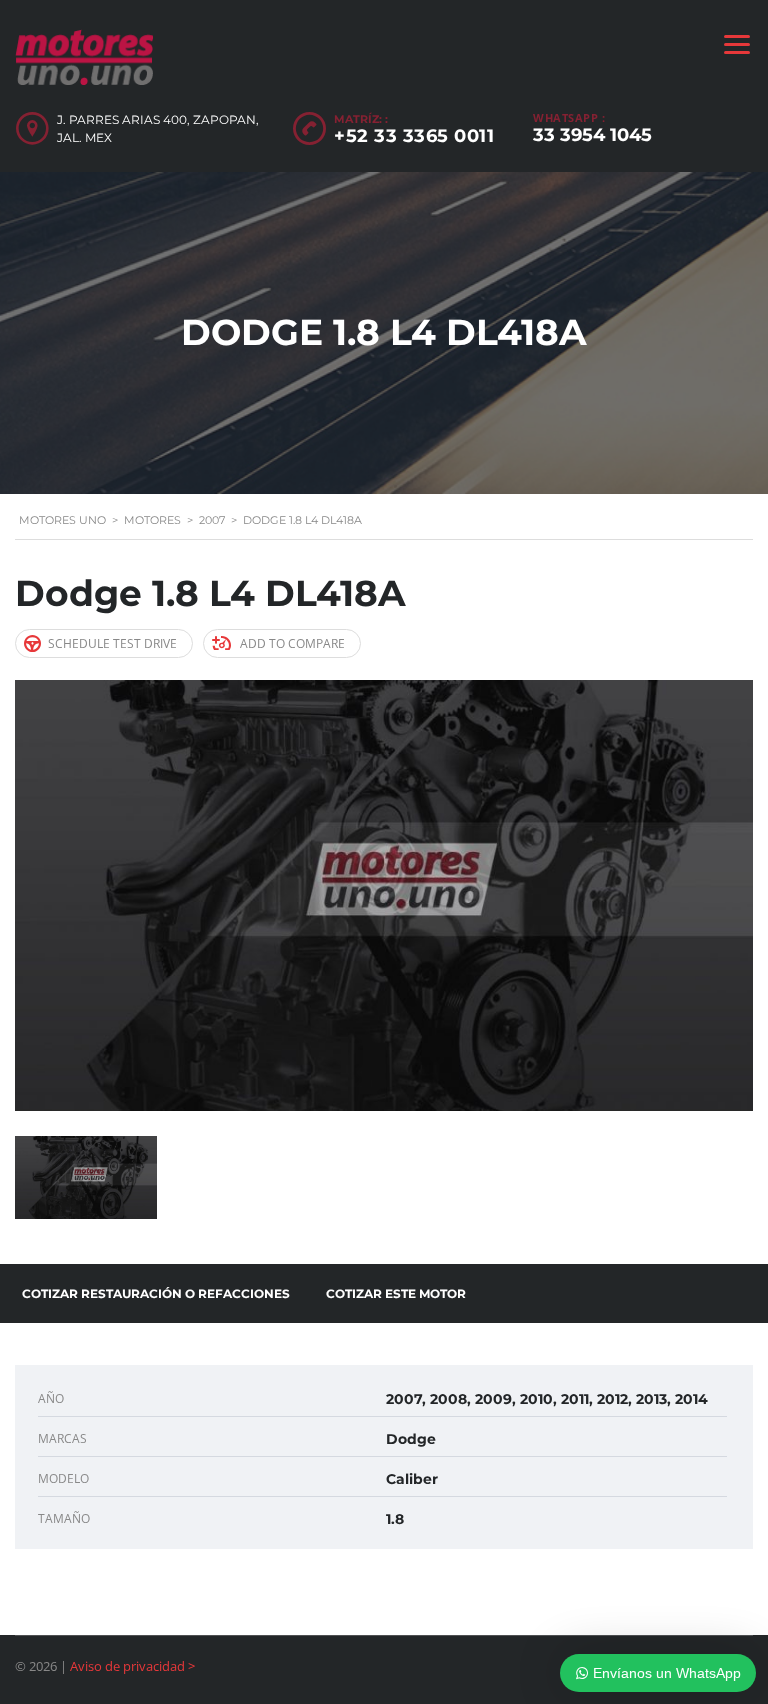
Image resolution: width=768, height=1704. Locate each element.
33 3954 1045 (592, 135)
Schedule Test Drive (112, 643)
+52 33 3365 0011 (414, 136)
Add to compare (292, 643)
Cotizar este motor (396, 1293)
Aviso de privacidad (127, 1666)
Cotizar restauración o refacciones (156, 1293)
